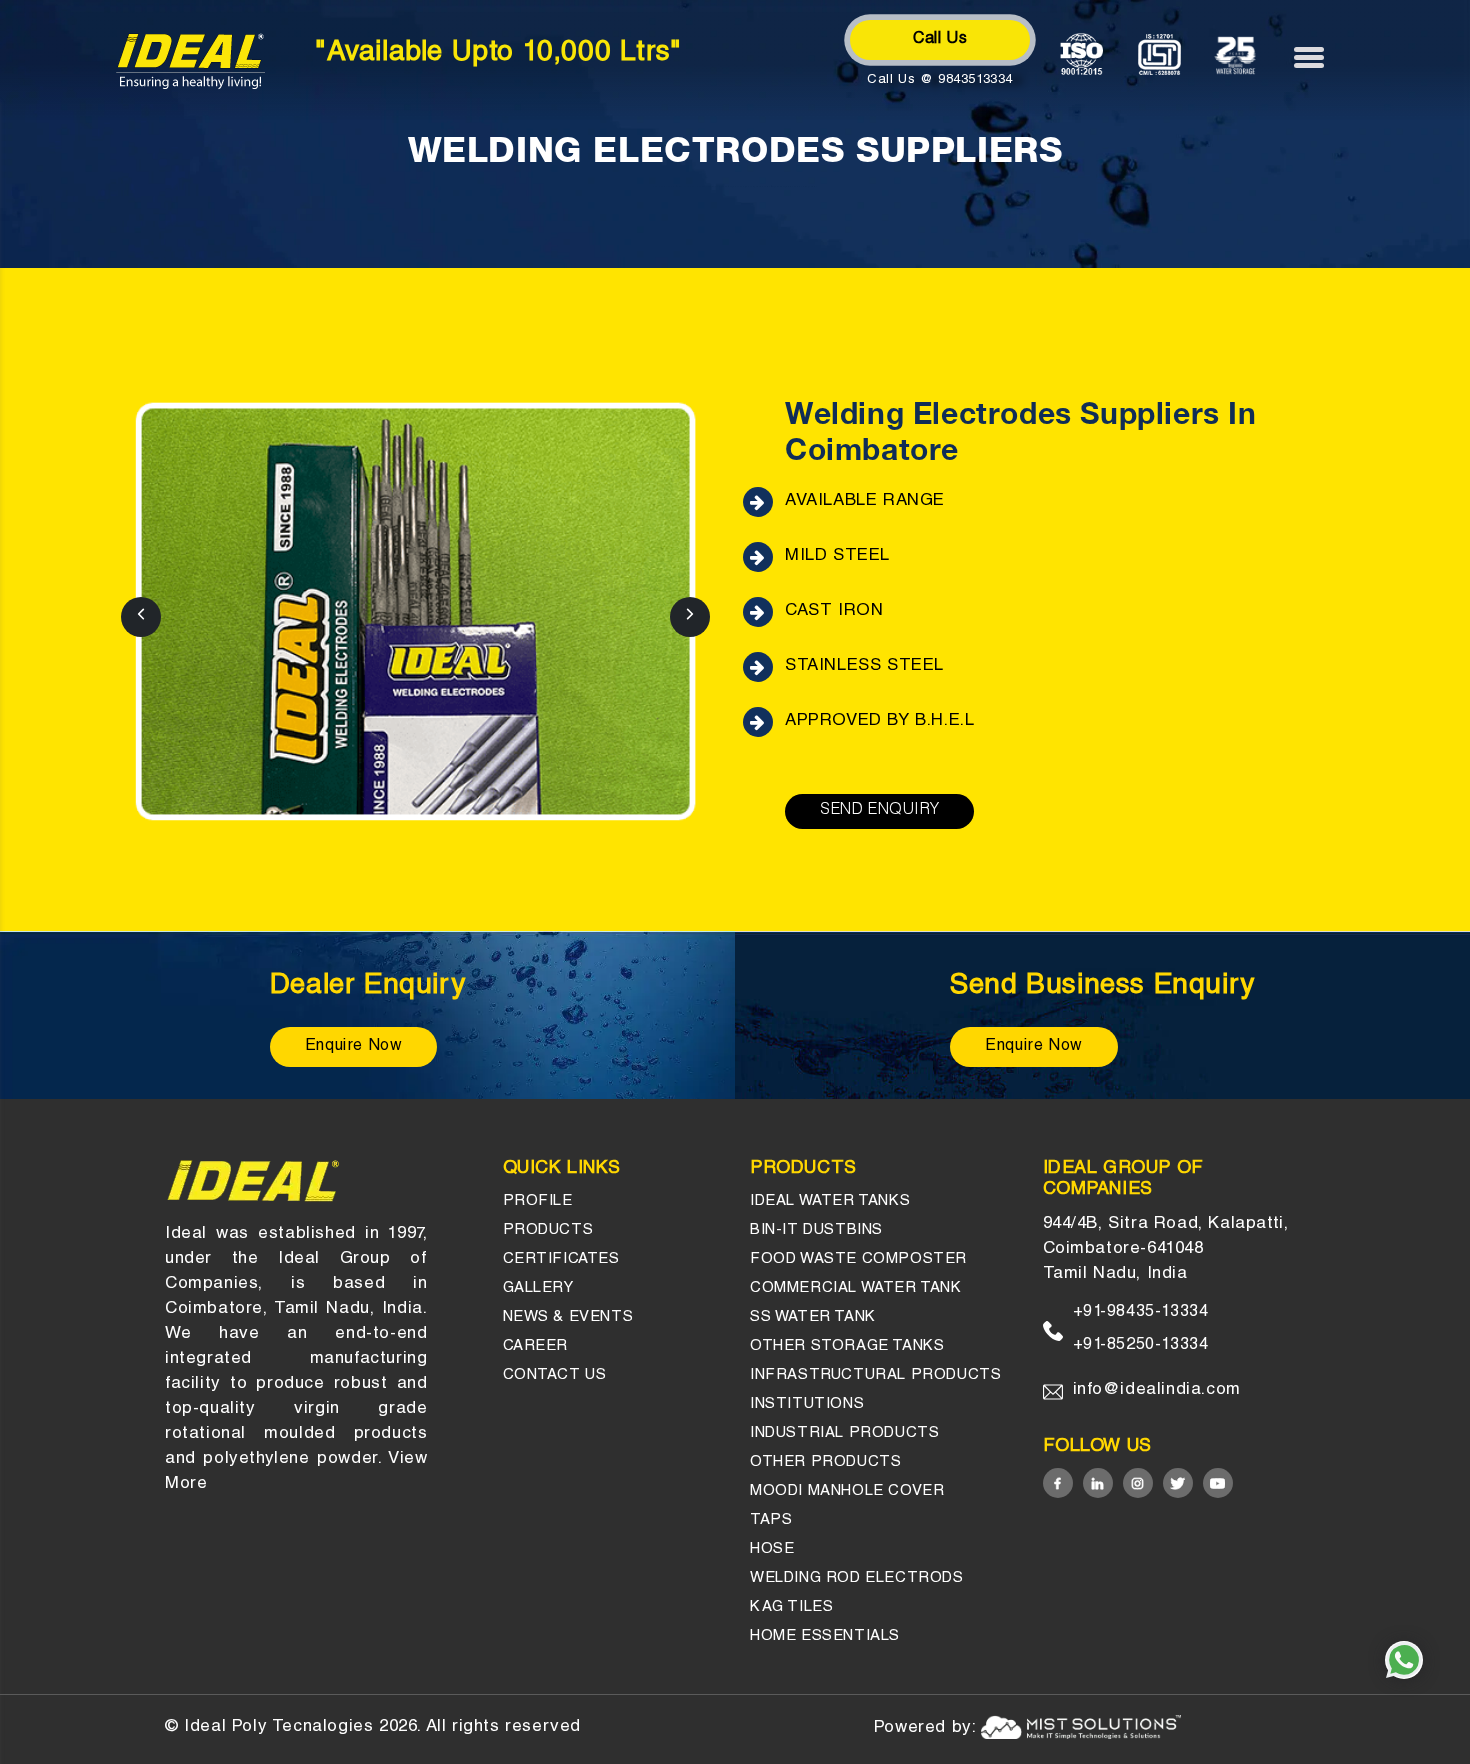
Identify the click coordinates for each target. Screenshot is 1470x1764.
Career (536, 1346)
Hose (772, 1549)
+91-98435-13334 (1141, 1313)
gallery (538, 1288)
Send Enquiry (879, 811)
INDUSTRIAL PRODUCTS (844, 1433)
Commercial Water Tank (856, 1288)
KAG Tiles (791, 1607)
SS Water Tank (813, 1317)
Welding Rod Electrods (857, 1578)
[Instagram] (1138, 1483)
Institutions (807, 1404)
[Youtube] (1218, 1483)
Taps (771, 1520)
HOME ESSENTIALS (825, 1636)
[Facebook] (1058, 1483)
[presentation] (141, 617)
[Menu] (1319, 57)
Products (548, 1230)
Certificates (561, 1259)
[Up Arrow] (1400, 1712)
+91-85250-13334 (1141, 1346)
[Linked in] (1098, 1483)
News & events (568, 1317)
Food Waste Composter (858, 1259)
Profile (538, 1201)
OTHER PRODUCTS (825, 1462)
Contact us (555, 1375)
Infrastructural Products (875, 1375)
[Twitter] (1178, 1483)
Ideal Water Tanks (830, 1201)
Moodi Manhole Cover (847, 1491)
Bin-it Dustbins (816, 1230)
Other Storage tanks (847, 1346)
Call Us (940, 40)
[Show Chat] (1404, 1660)
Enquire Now (354, 1047)
